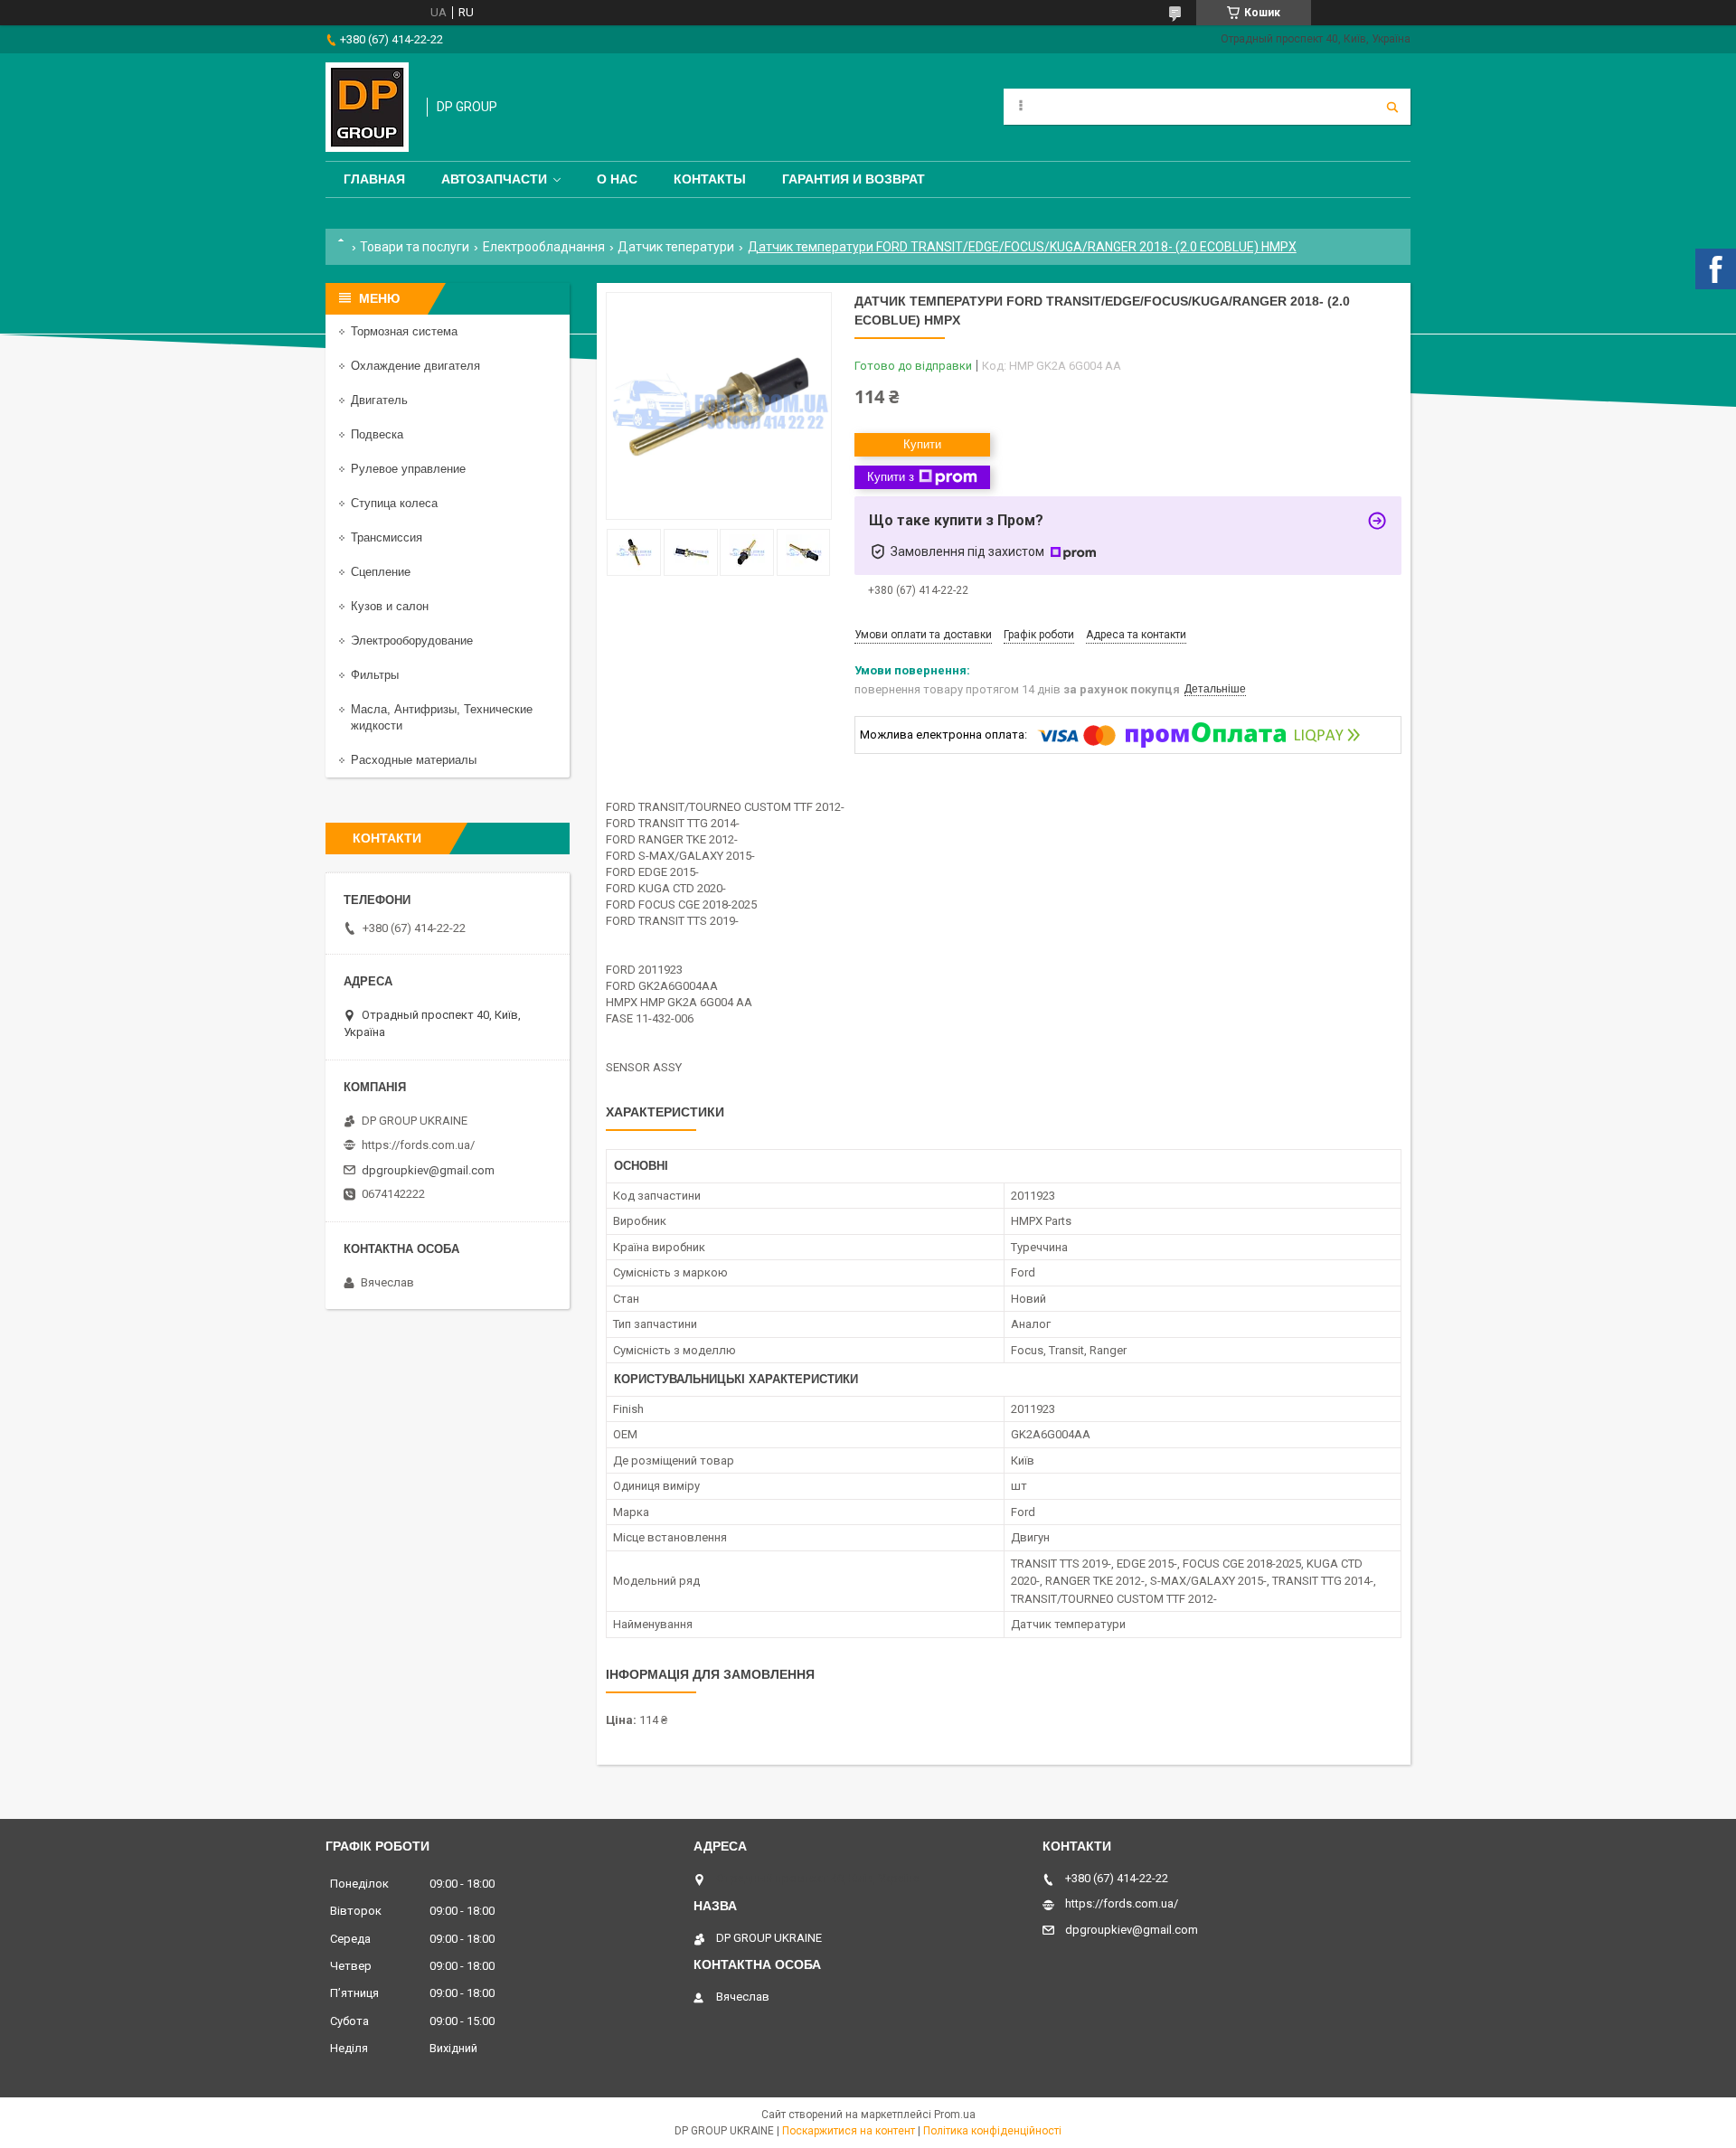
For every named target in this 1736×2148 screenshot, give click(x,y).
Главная (374, 179)
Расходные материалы (414, 760)
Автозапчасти (494, 179)
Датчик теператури (676, 247)
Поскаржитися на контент (849, 2131)
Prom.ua (955, 2115)
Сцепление (381, 572)
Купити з (891, 477)
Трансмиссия (387, 537)
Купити (922, 444)
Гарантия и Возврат (854, 179)
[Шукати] (1392, 107)
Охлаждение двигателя (415, 366)
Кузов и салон (390, 606)
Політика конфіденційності (992, 2131)
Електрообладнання (544, 247)
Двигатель (379, 400)
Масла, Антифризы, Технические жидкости (442, 717)
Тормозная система (404, 331)
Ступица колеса (394, 503)
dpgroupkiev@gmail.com (428, 1170)
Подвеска (377, 434)
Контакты (710, 179)
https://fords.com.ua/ (418, 1145)
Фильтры (375, 675)
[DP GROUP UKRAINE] (367, 107)
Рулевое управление (408, 469)
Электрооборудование (412, 641)
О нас (617, 179)
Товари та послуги (415, 247)
